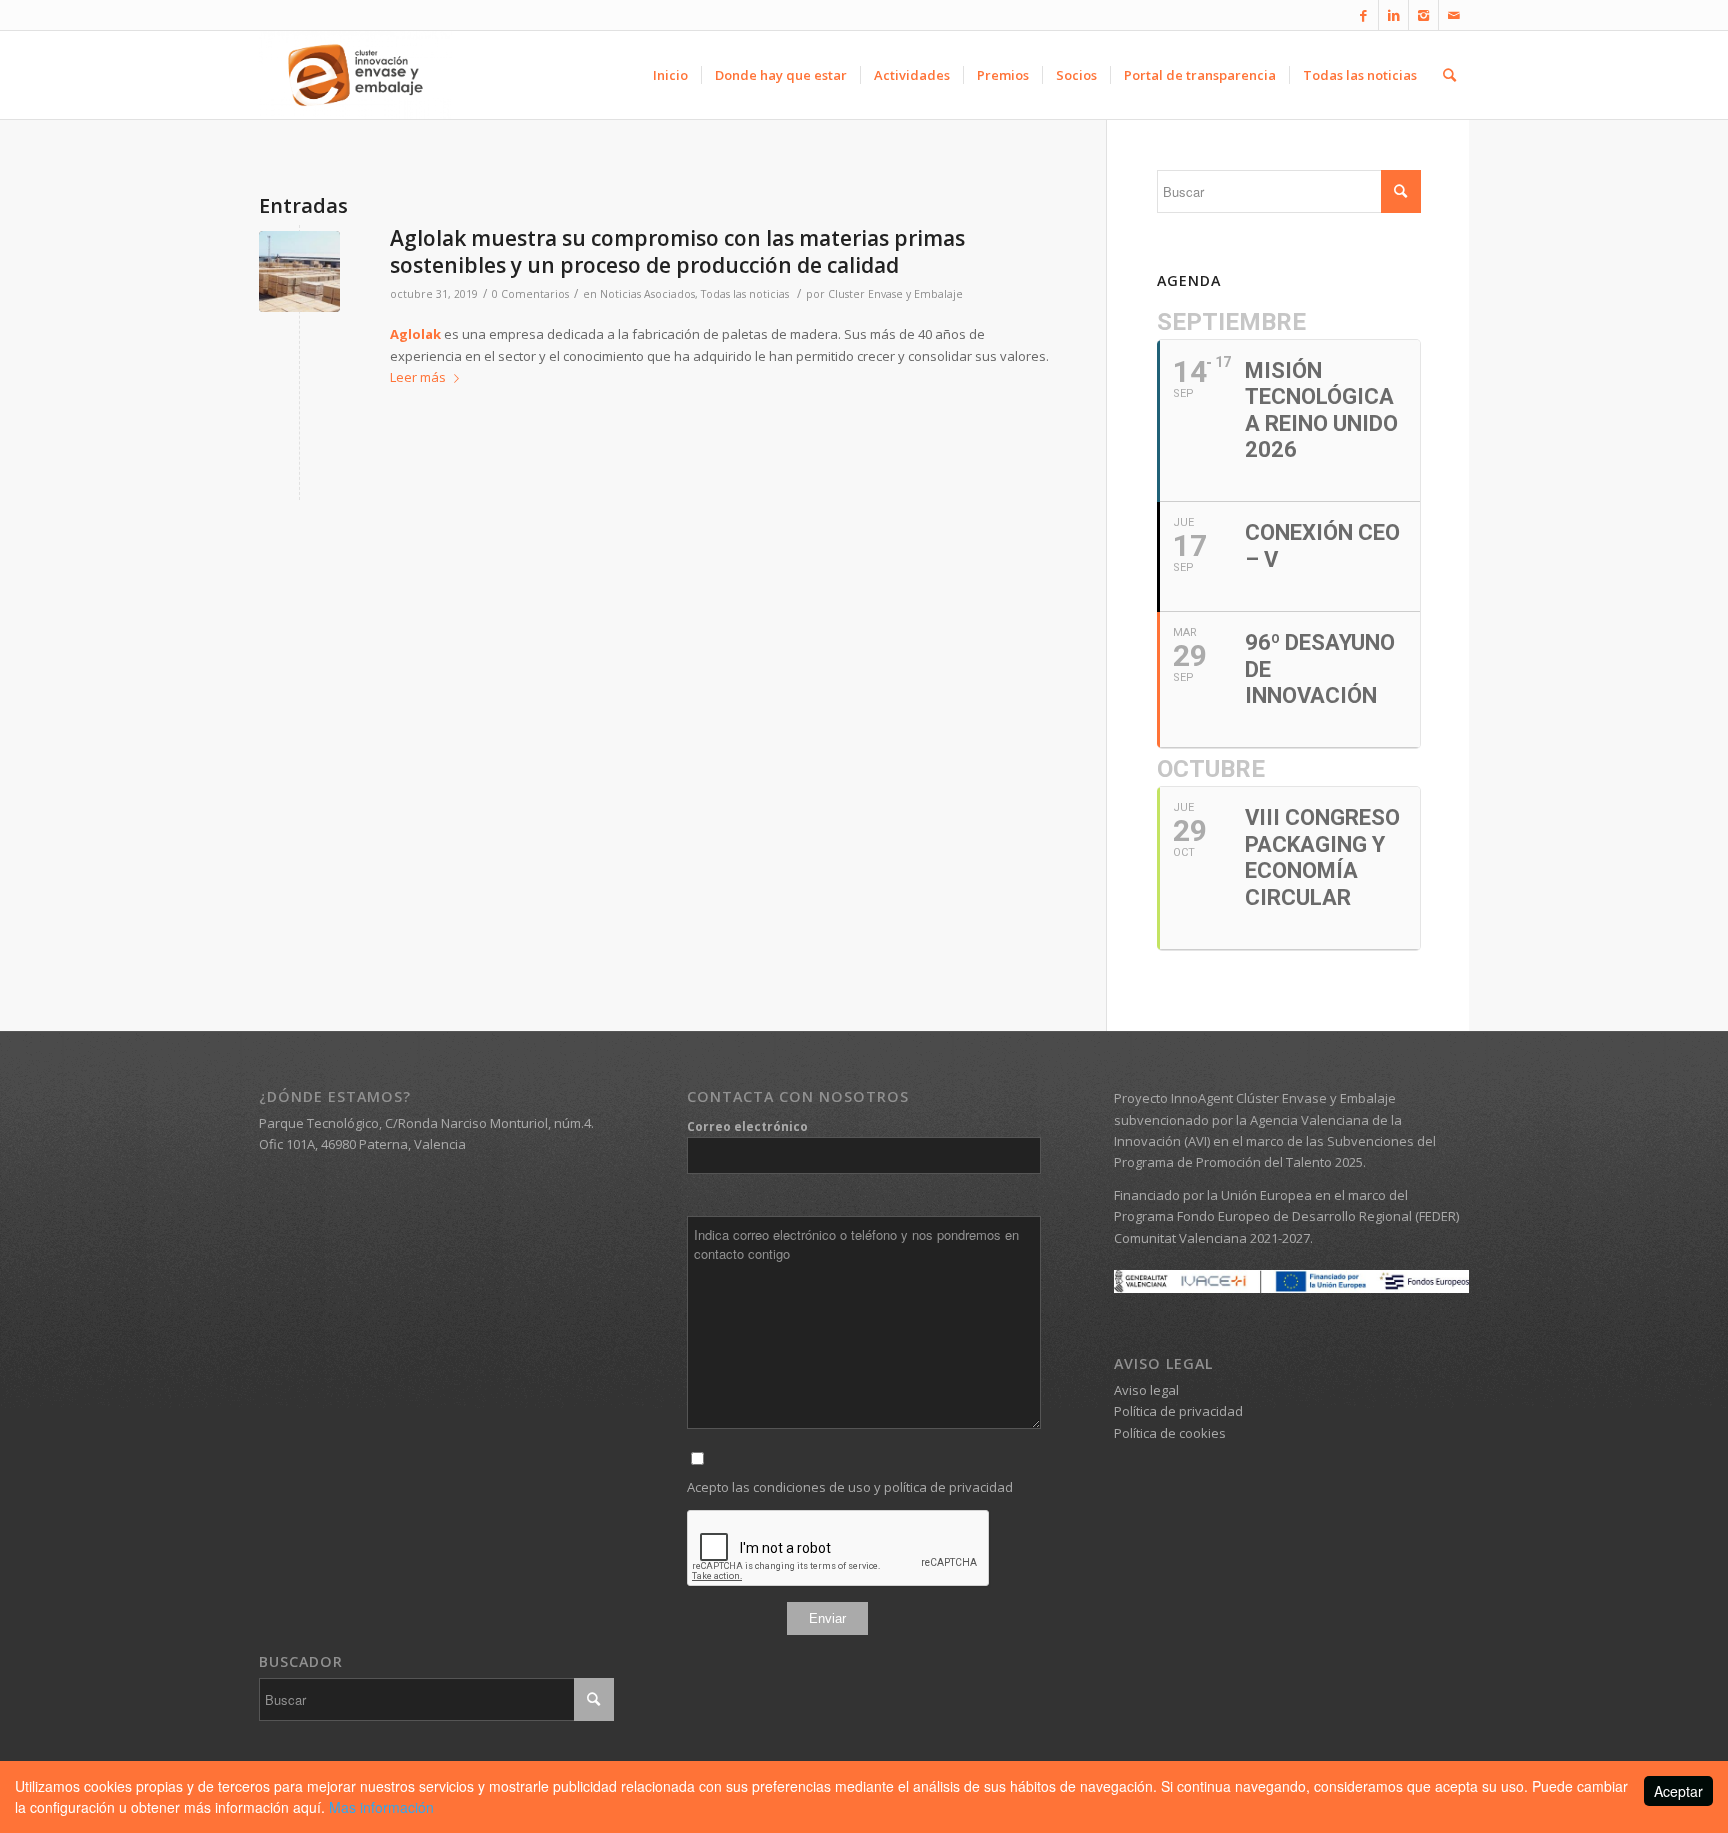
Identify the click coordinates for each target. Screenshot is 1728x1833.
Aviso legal (1146, 1390)
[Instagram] (1423, 15)
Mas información (381, 1807)
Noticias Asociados (647, 294)
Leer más (418, 377)
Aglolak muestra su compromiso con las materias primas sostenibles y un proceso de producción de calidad (677, 251)
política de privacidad (948, 1487)
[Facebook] (1363, 15)
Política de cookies (1170, 1433)
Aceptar (1678, 1791)
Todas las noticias (745, 294)
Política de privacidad (1178, 1411)
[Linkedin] (1393, 15)
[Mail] (1454, 15)
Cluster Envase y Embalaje (895, 294)
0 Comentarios (530, 294)
